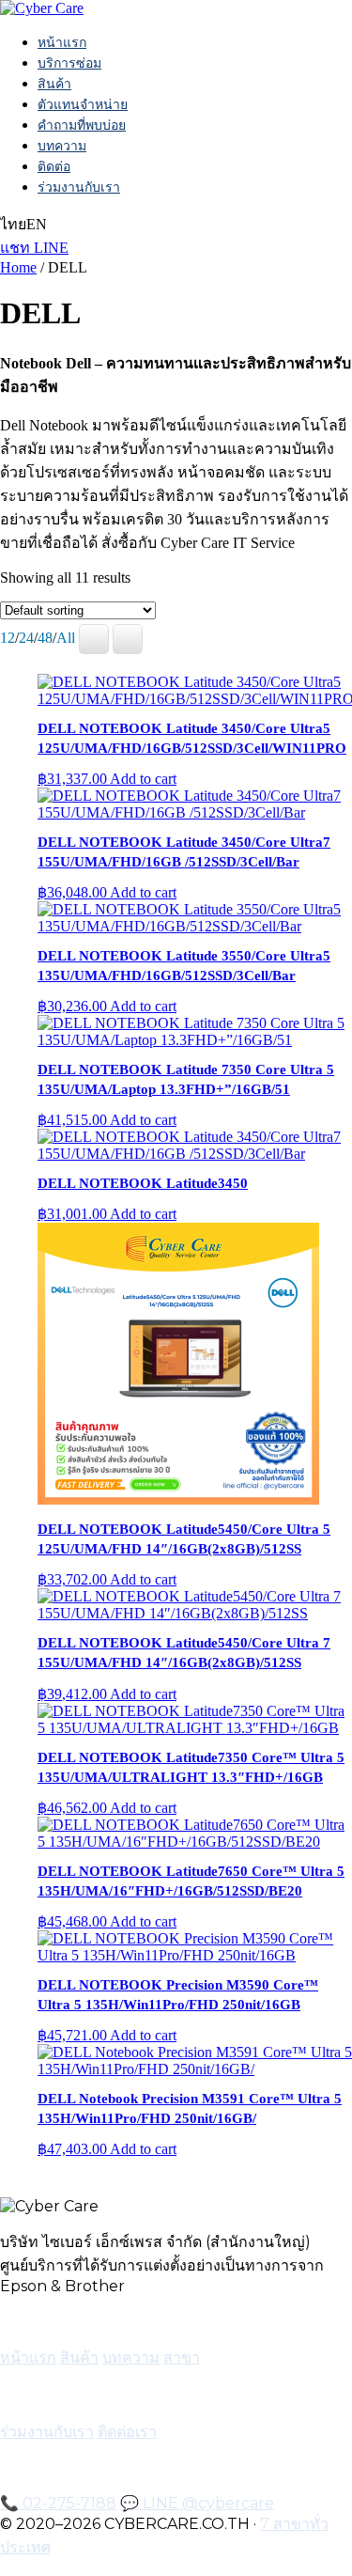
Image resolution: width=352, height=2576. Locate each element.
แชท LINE (34, 248)
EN (37, 224)
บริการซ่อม (69, 63)
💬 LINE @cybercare (197, 2503)
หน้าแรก (62, 42)
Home (18, 267)
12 (8, 638)
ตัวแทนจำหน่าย (83, 104)
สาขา (182, 2357)
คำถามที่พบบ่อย (82, 125)
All (66, 638)
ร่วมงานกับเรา (79, 187)
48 (45, 638)
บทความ (62, 146)
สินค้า (54, 84)
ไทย (13, 224)
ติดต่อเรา (127, 2432)
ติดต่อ (54, 166)
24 (26, 638)
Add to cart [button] (143, 779)
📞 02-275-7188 (58, 2503)
